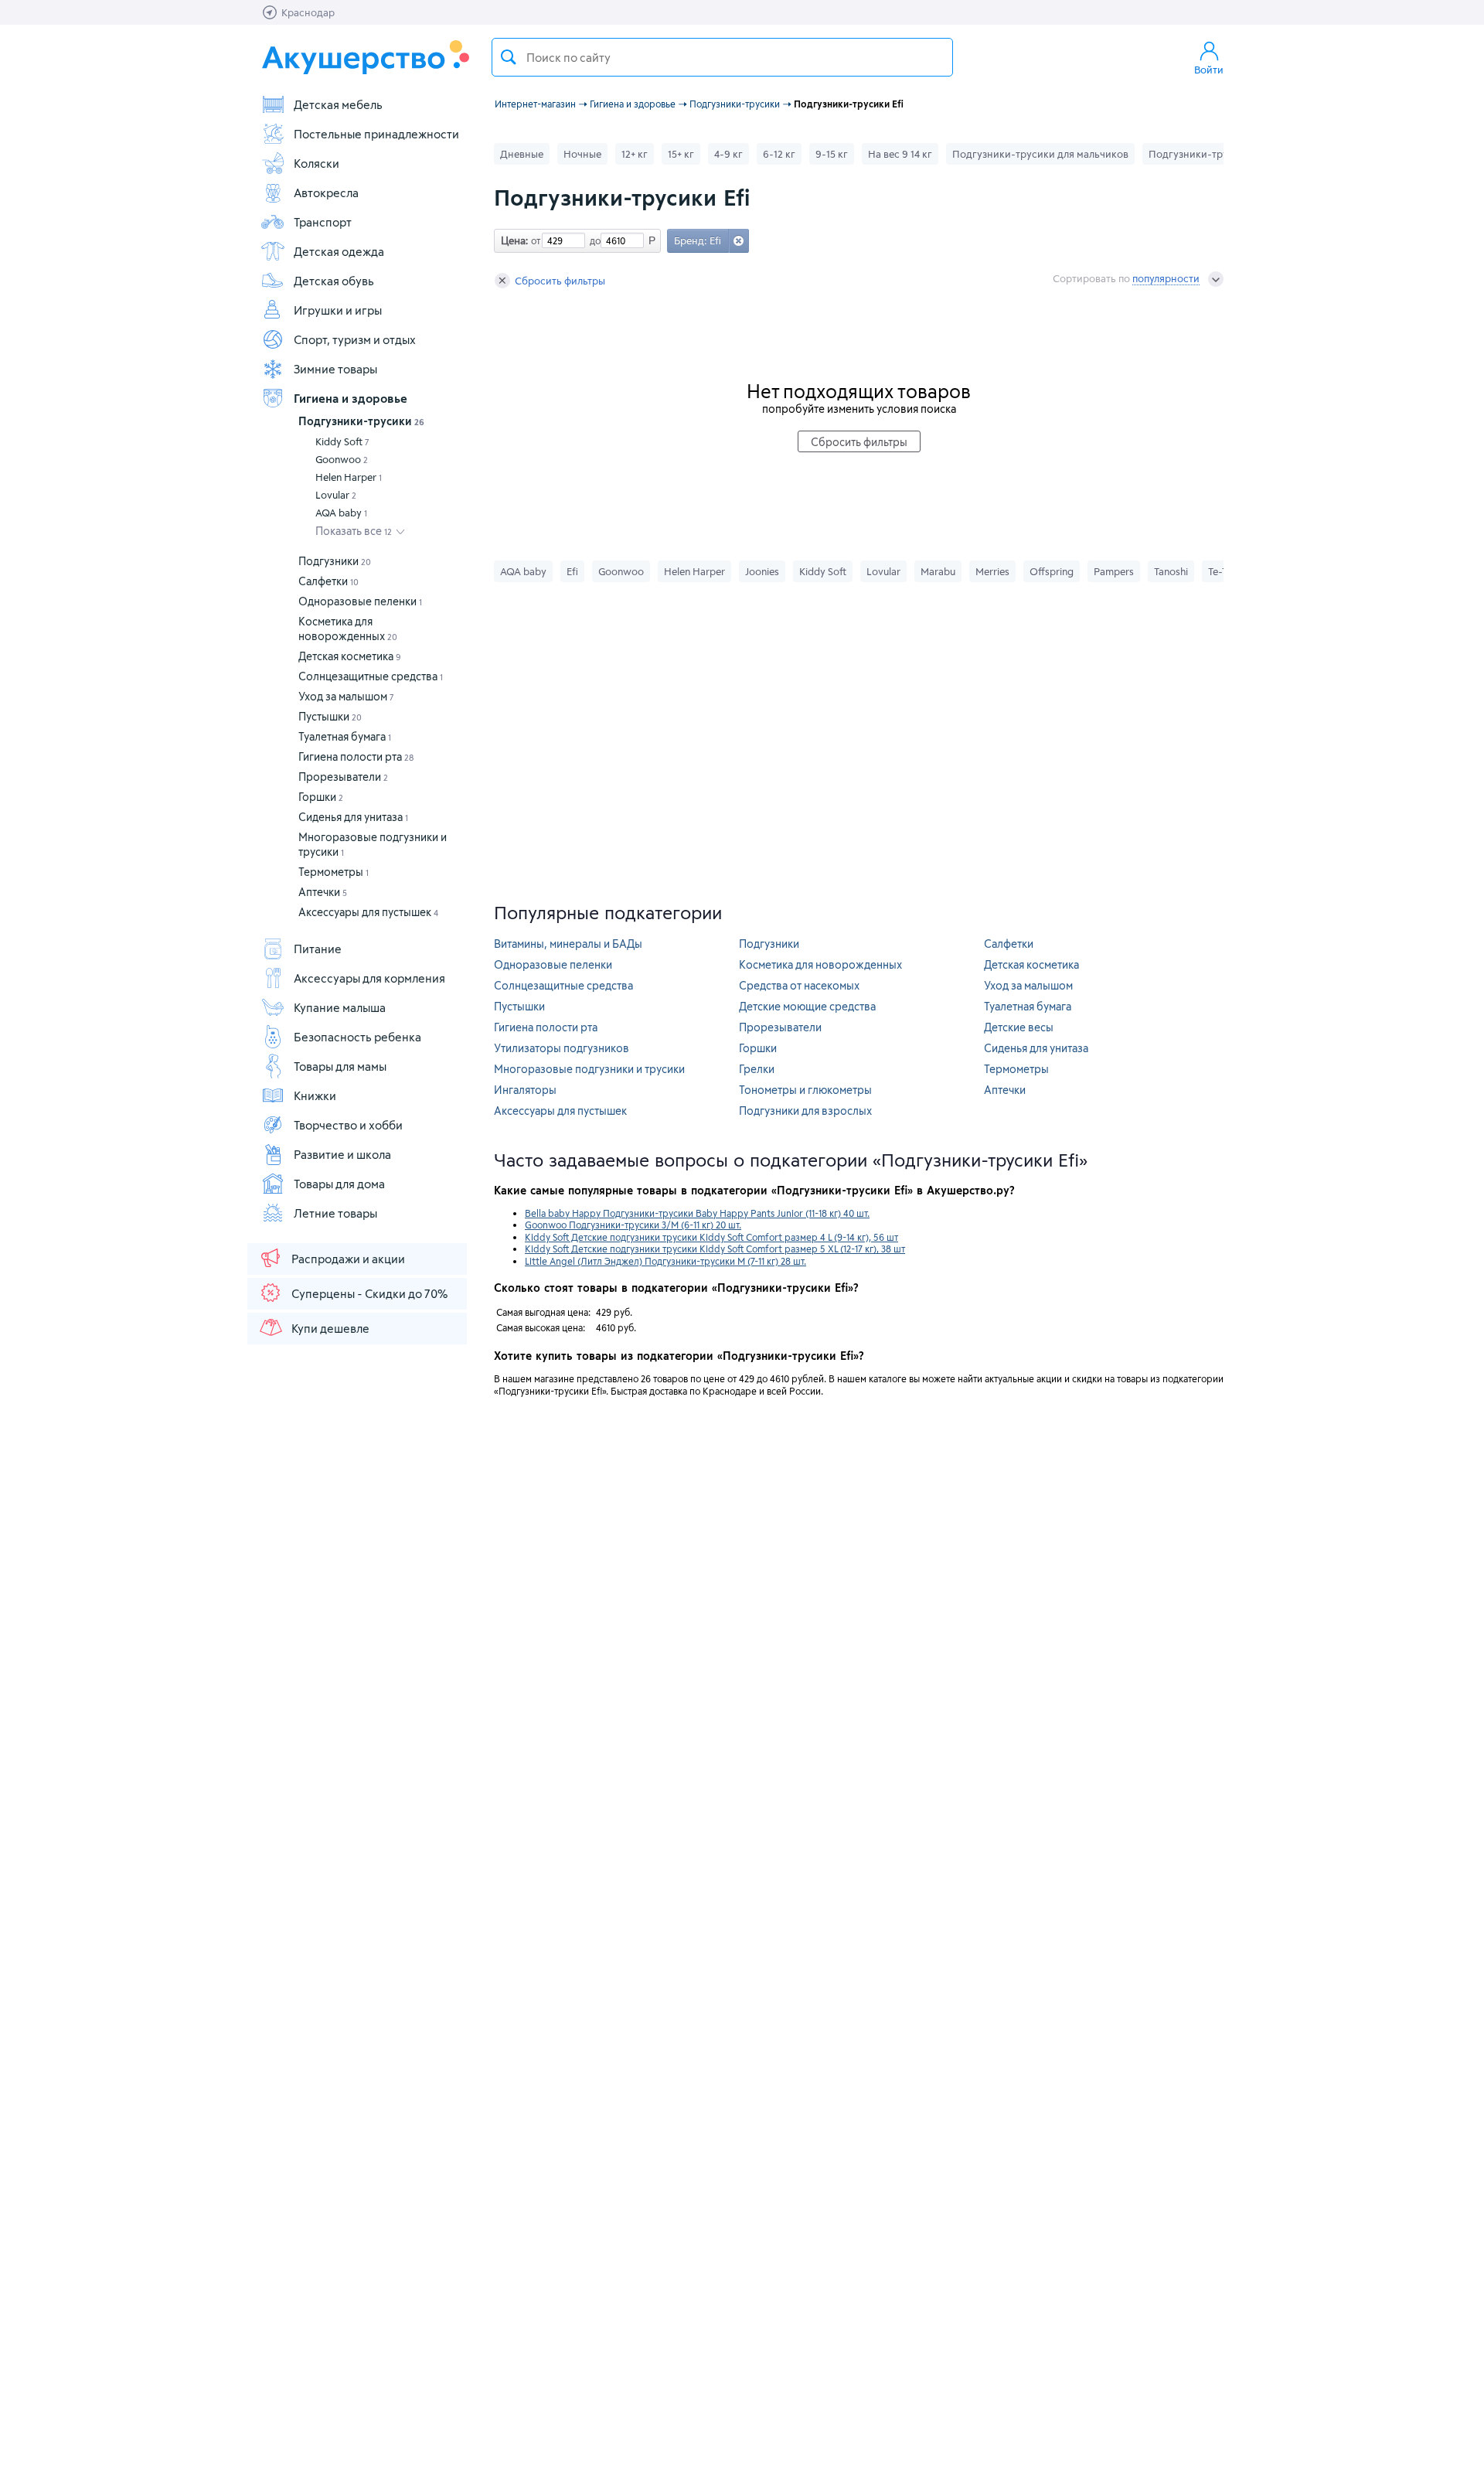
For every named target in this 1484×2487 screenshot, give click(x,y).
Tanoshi (1171, 571)
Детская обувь (334, 281)
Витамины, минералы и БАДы (568, 944)
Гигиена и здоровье (351, 398)
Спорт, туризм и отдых (355, 339)
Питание (318, 949)
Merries (992, 571)
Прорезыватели (343, 777)
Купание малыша (340, 1007)
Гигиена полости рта (356, 756)
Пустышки (330, 716)
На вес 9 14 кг (900, 154)
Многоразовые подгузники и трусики (589, 1069)
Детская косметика (350, 656)
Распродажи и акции (348, 1259)
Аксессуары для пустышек (368, 912)
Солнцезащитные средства (371, 676)
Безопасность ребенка (357, 1037)
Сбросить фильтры (560, 281)
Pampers (1114, 571)
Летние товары (335, 1213)
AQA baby (341, 513)
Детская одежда (339, 251)
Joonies (762, 571)
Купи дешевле (330, 1328)
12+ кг (635, 154)
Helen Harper (349, 477)
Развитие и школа (342, 1154)
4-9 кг (728, 154)
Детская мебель (338, 104)
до (593, 240)
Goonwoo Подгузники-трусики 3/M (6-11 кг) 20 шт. (633, 1225)
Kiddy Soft (342, 441)
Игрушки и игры (338, 310)
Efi (572, 571)
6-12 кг (779, 154)
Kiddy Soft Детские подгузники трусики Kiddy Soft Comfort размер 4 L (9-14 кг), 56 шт (711, 1237)
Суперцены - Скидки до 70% (369, 1293)
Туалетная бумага (345, 736)
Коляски (317, 163)
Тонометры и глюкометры (805, 1090)
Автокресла (326, 192)
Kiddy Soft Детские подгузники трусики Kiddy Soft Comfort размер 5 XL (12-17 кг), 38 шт (715, 1249)
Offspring (1052, 571)
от (534, 240)
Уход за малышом (346, 696)
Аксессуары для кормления (369, 978)
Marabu (938, 571)
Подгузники (335, 561)
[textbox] (722, 57)
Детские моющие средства (807, 1006)
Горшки (321, 797)
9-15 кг (832, 154)
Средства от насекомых (799, 985)
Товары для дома (339, 1184)
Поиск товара (509, 57)
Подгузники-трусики (361, 421)
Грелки (757, 1069)
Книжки (315, 1095)
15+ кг (681, 154)
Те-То (1220, 571)
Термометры (334, 872)
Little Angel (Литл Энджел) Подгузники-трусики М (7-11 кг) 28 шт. (665, 1261)
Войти (1209, 70)
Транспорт (323, 222)
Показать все (354, 531)
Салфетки (328, 581)
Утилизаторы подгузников (562, 1048)
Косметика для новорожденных (820, 964)
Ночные (582, 154)
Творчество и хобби (348, 1125)
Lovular (336, 495)
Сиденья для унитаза (353, 817)
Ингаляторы (525, 1090)
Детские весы (1019, 1027)
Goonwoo (342, 459)
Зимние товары (335, 369)
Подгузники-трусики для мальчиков (1040, 154)
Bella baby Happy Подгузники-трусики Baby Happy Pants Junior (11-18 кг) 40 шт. (697, 1213)
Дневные (522, 154)
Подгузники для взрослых (805, 1111)
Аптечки (323, 892)
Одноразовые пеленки (360, 601)
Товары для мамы (340, 1066)
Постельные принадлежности (376, 134)
